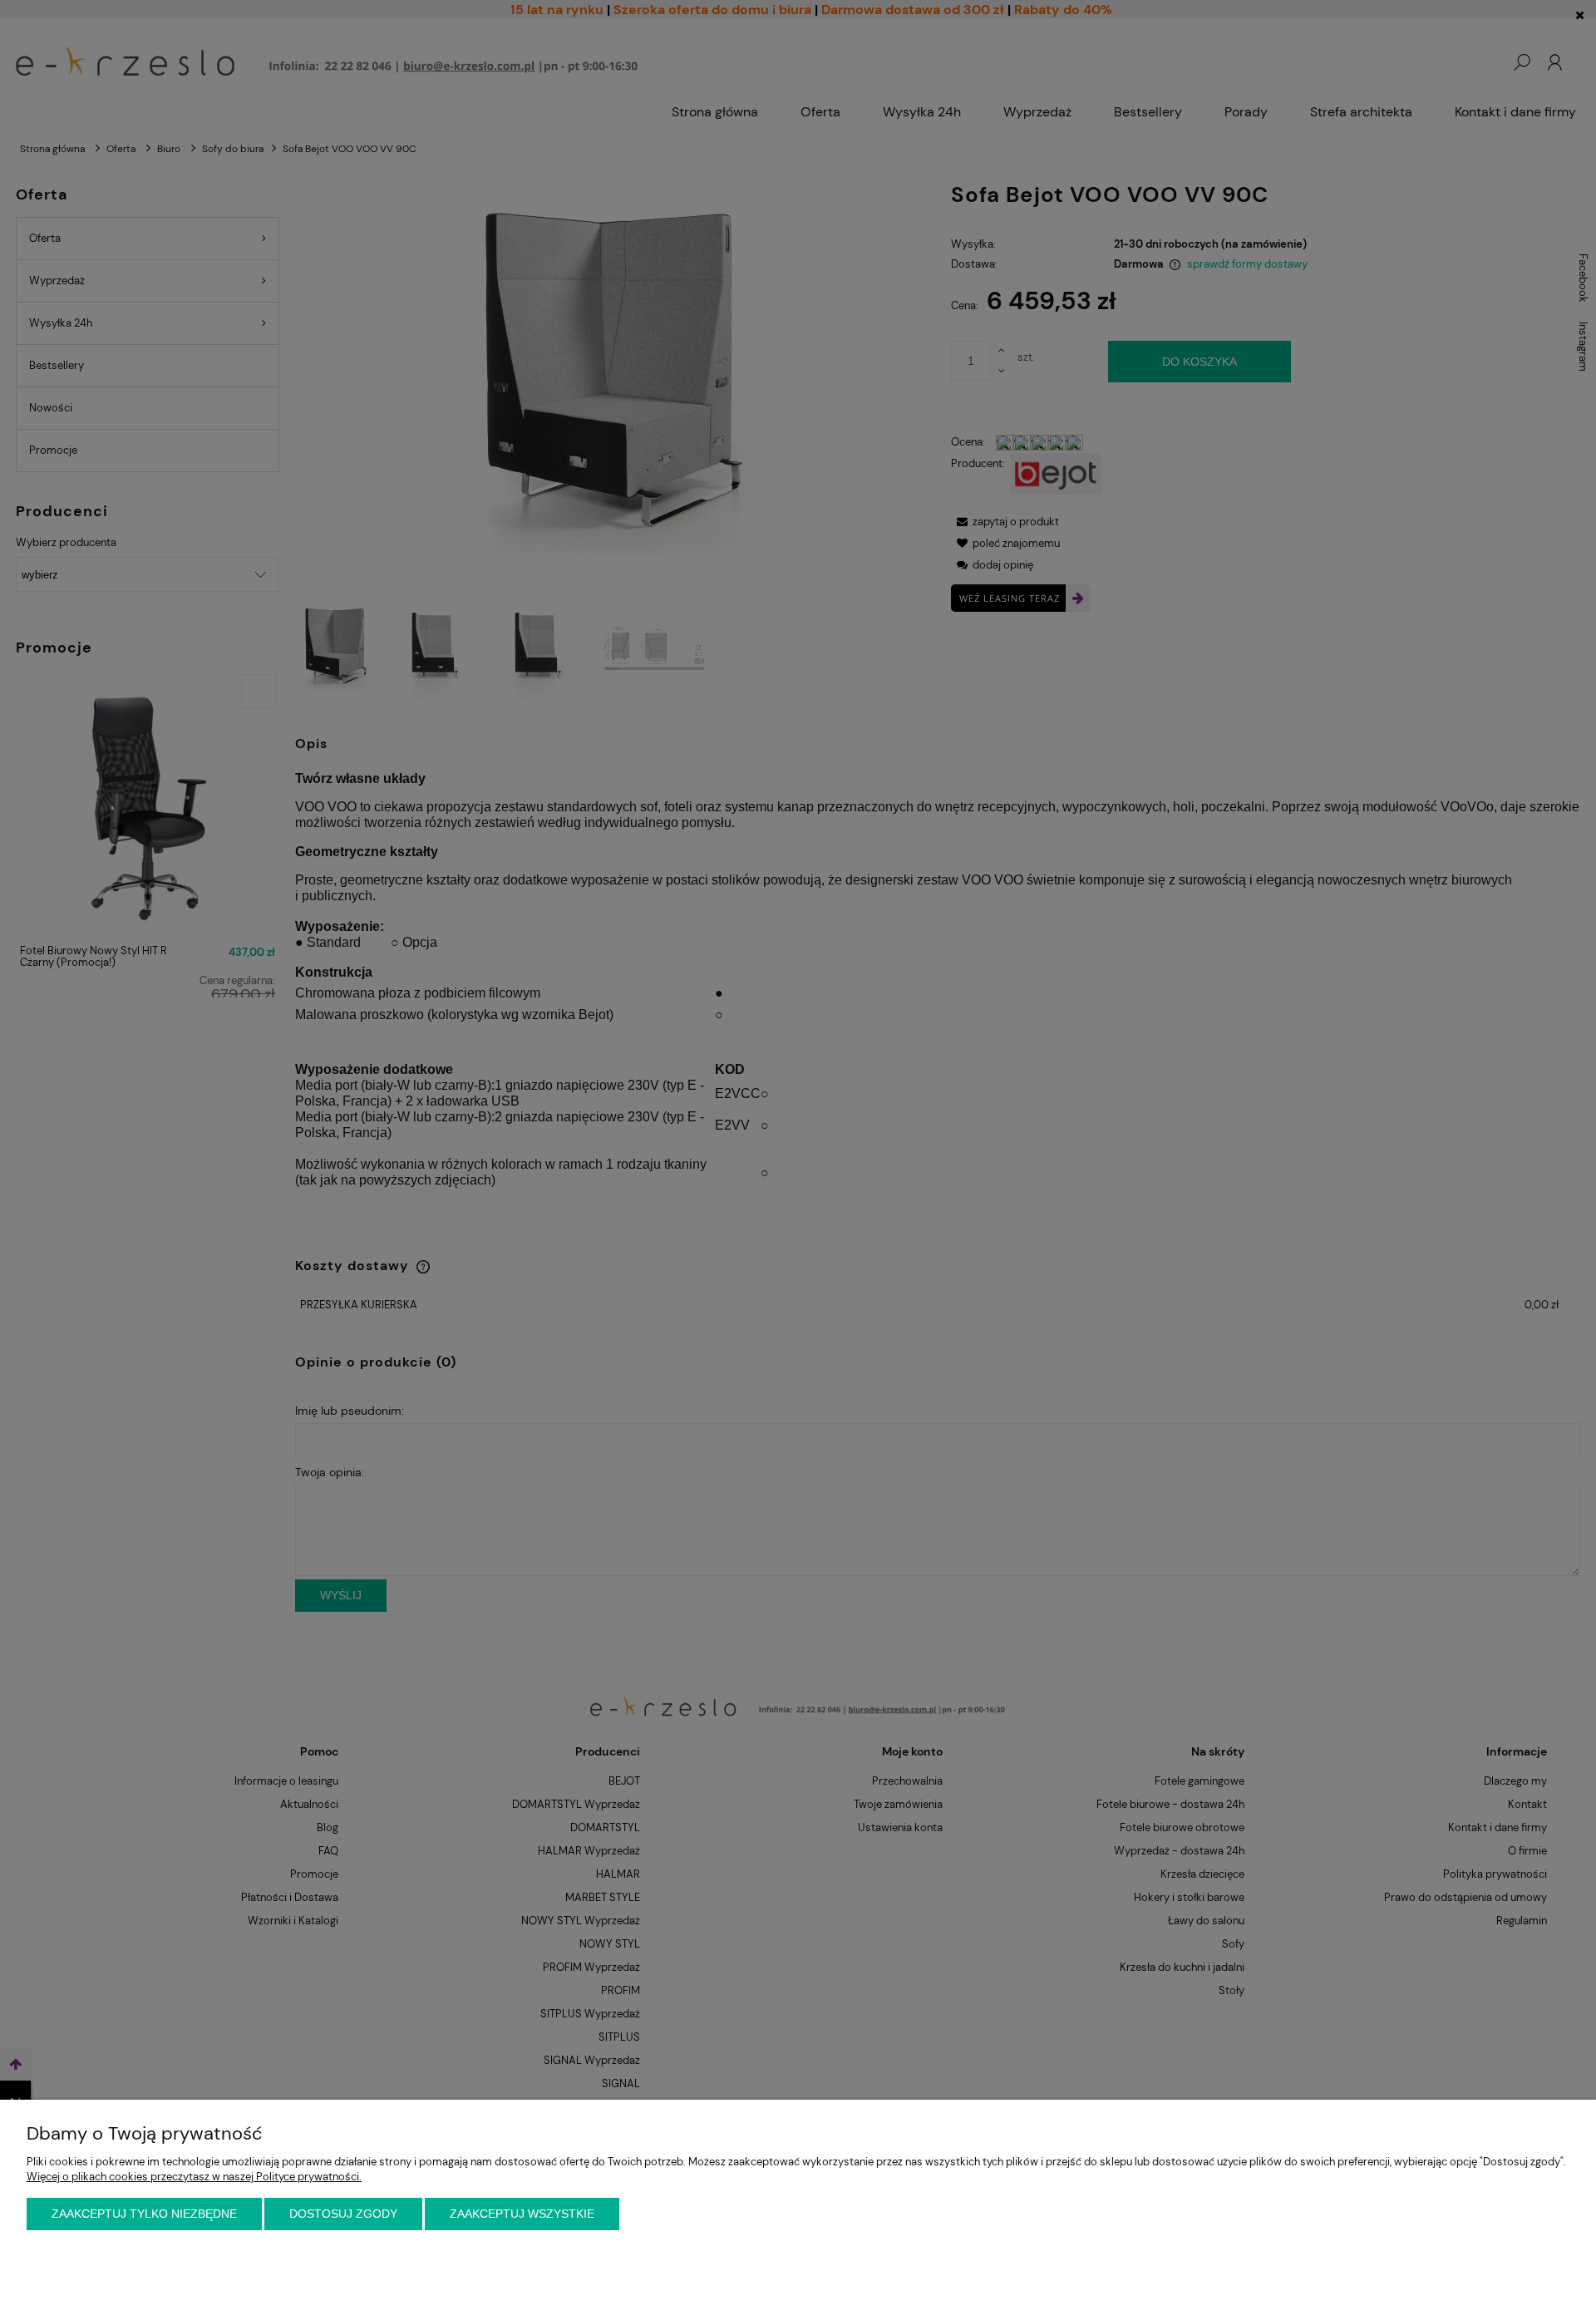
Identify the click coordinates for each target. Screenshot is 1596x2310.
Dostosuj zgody (343, 2214)
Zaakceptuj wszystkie (522, 2214)
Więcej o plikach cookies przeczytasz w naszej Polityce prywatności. (194, 2177)
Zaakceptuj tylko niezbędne (144, 2214)
